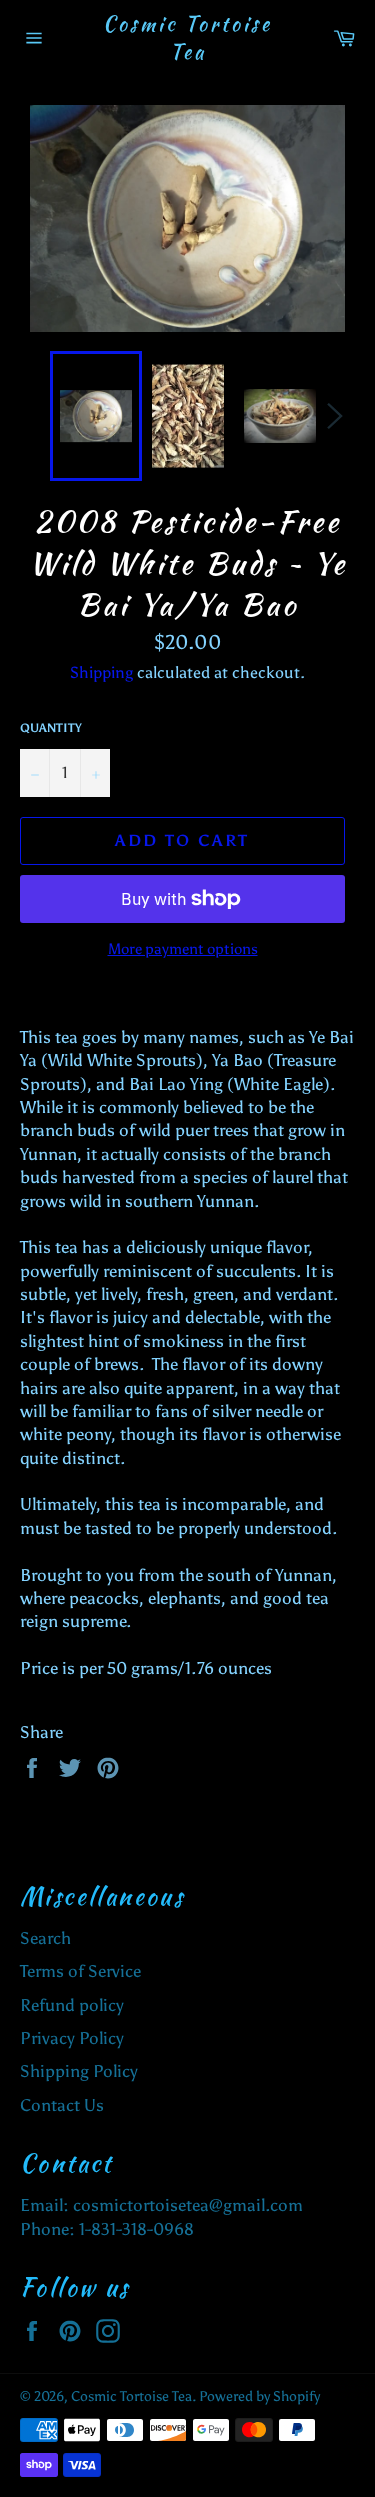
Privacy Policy (72, 2038)
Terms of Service (80, 1971)
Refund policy (72, 2005)
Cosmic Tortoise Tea (187, 37)
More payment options (183, 949)
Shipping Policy (79, 2071)
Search (45, 1938)
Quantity (51, 728)
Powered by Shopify (259, 2396)
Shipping (101, 672)
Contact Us (62, 2105)
